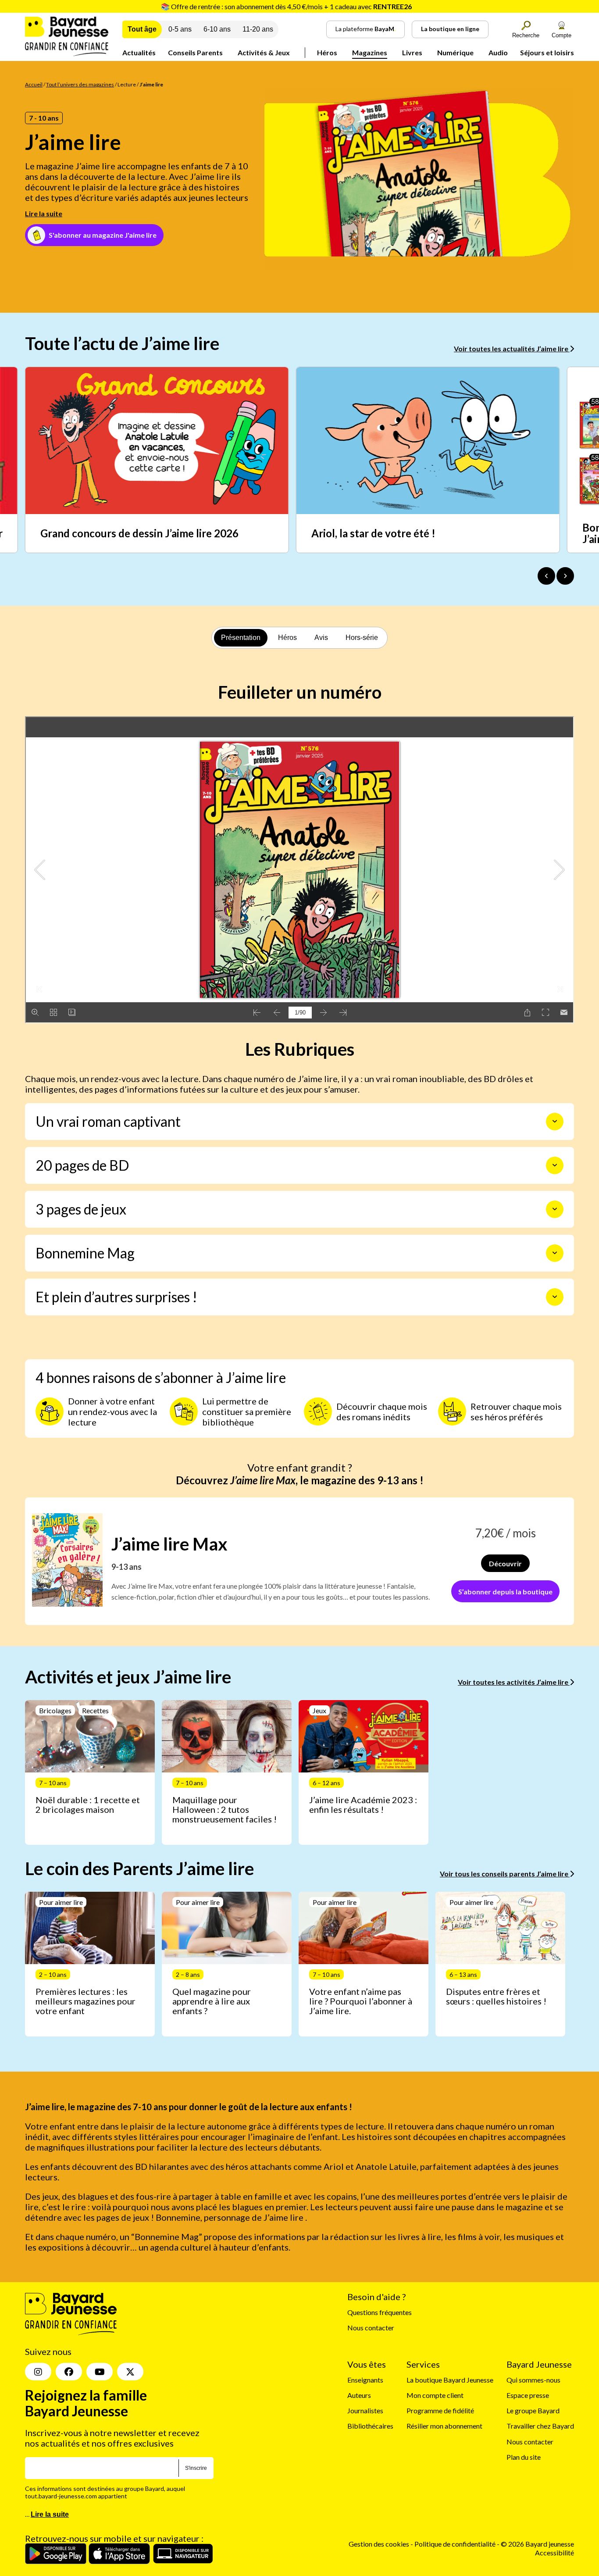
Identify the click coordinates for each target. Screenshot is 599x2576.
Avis (321, 638)
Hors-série (362, 638)
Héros (327, 52)
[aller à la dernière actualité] (546, 576)
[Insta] (38, 2372)
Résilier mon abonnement (444, 2426)
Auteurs (359, 2395)
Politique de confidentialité (456, 2544)
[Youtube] (100, 2372)
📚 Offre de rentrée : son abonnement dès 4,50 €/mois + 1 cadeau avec (286, 6)
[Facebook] (69, 2372)
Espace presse (528, 2395)
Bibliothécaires (370, 2426)
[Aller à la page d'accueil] (67, 53)
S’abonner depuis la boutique (505, 1592)
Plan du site (524, 2457)
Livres (412, 52)
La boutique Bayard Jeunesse (450, 2380)
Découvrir (505, 1563)
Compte (562, 35)
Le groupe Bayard (533, 2410)
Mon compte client (435, 2395)
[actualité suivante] (565, 576)
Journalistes (365, 2410)
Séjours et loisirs (547, 52)
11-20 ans (258, 29)
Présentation (241, 638)
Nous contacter (371, 2328)
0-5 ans (180, 29)
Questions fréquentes (380, 2312)
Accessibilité (554, 2553)
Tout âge (142, 29)
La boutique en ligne (450, 29)
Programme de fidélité (440, 2410)
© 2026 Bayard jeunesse (537, 2544)
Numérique (455, 52)
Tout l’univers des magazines (80, 84)
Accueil (34, 84)
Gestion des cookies (379, 2544)
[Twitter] (130, 2372)
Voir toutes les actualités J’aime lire (512, 348)
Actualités (139, 52)
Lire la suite (44, 213)
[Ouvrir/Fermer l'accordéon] (555, 1122)
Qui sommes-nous (533, 2380)
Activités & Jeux (264, 52)
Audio (498, 52)
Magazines (370, 52)
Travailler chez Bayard (540, 2426)
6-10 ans (217, 29)
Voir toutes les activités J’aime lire (514, 1682)
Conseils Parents (195, 52)
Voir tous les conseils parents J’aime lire (505, 1874)
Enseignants (365, 2380)
